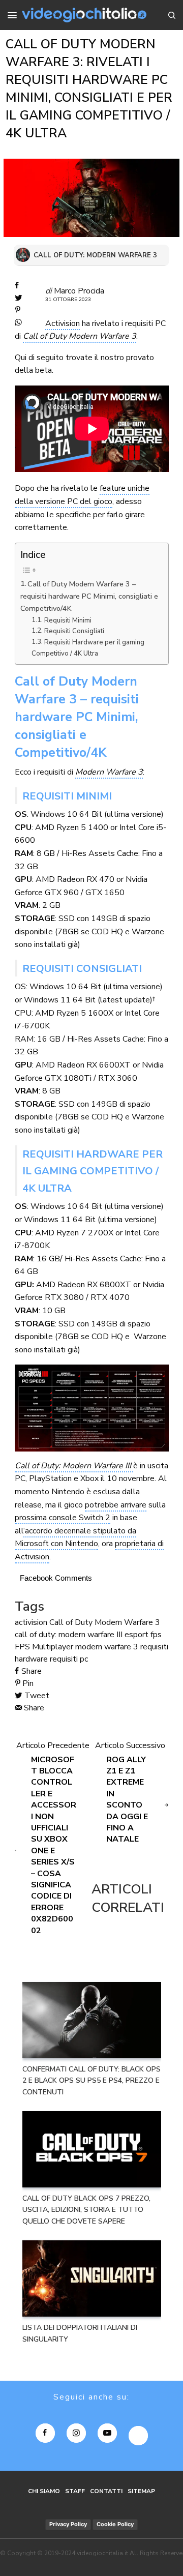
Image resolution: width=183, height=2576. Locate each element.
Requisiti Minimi (68, 620)
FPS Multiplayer (44, 1647)
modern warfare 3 (107, 1647)
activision (31, 1622)
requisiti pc (69, 1659)
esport (136, 1635)
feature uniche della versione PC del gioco (82, 495)
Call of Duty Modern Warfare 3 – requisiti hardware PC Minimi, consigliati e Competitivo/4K (89, 596)
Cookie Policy (115, 2524)
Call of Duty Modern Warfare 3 (80, 336)
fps (156, 1635)
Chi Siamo (44, 2491)
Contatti (106, 2491)
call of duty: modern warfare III (69, 1635)
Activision (63, 323)
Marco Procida (79, 291)
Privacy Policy (68, 2524)
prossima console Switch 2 (63, 1518)
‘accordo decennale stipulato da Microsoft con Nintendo (75, 1537)
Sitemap (141, 2491)
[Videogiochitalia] (84, 15)
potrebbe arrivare (116, 1505)
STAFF (75, 2491)
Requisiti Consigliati (74, 631)
